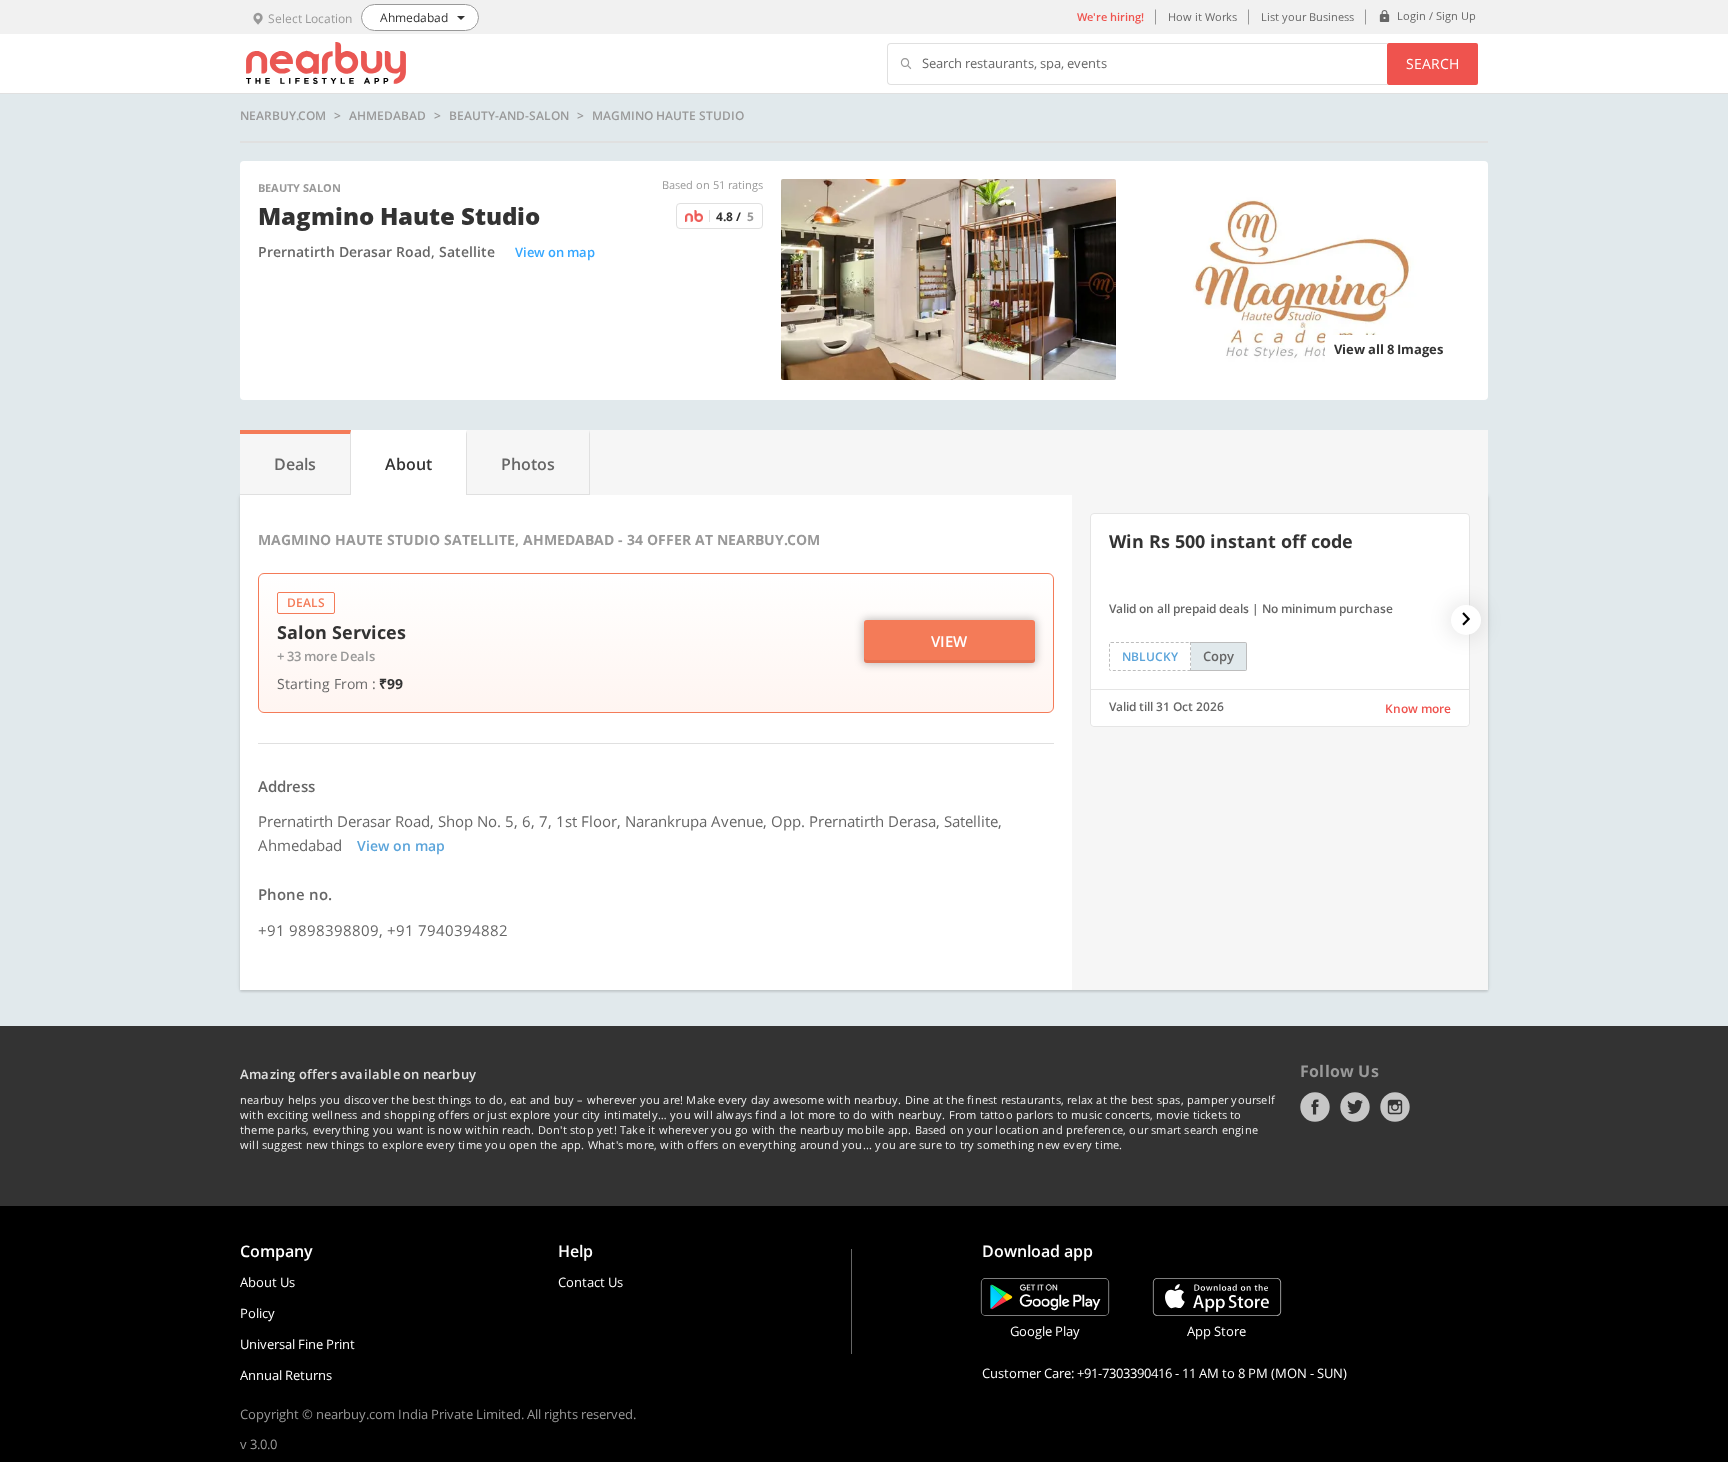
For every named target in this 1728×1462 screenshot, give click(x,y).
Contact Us (590, 1282)
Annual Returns (286, 1375)
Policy (257, 1313)
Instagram (1395, 1107)
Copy (1218, 656)
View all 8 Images (1388, 349)
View (949, 641)
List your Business (1307, 16)
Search (1432, 63)
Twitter (1355, 1107)
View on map (555, 252)
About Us (267, 1282)
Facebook (1315, 1107)
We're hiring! (1110, 16)
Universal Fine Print (297, 1344)
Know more (1418, 708)
